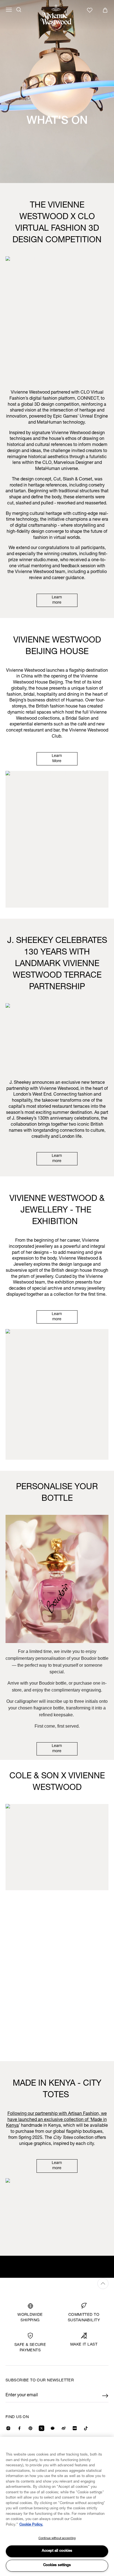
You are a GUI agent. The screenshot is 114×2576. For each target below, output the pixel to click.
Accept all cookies (57, 2551)
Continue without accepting (57, 2538)
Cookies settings (57, 2565)
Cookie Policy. (31, 2525)
